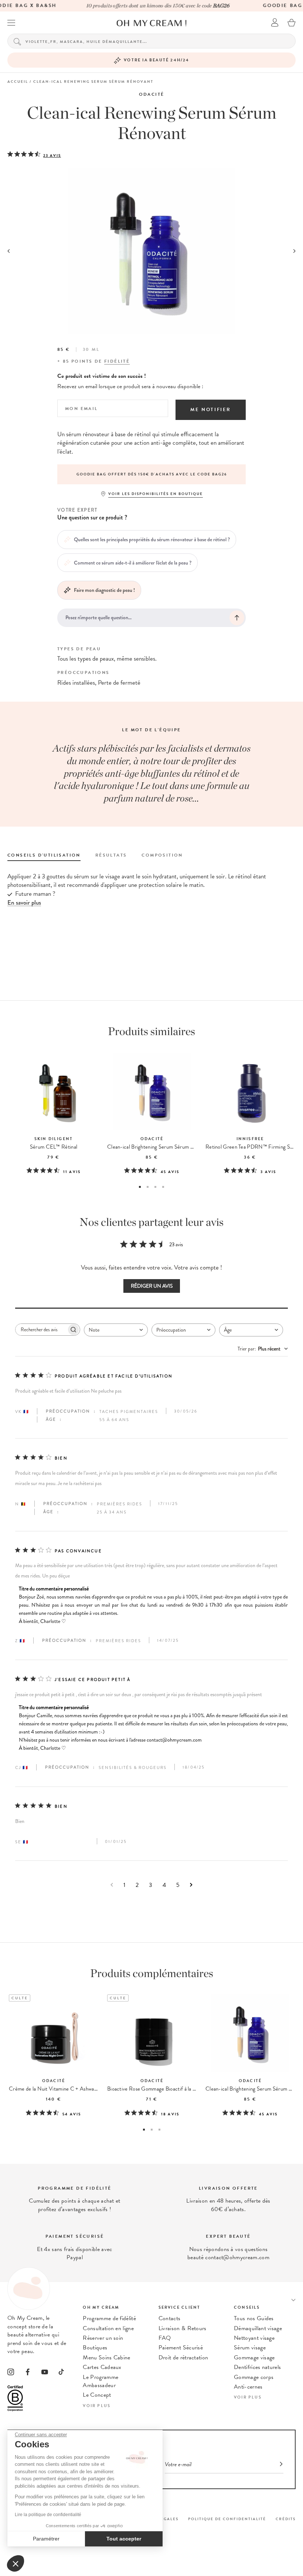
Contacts (170, 2318)
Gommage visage (254, 2358)
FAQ (165, 2338)
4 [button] (163, 1187)
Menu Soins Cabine (106, 2358)
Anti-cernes (248, 2387)
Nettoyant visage (254, 2338)
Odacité (152, 94)
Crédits (286, 2519)
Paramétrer (46, 2539)
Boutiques (95, 2348)
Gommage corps (254, 2377)
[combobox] (116, 1330)
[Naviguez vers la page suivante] (191, 1885)
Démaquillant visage (258, 2328)
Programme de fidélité (109, 2318)
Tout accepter (124, 2539)
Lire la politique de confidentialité (48, 2515)
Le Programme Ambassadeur (101, 2381)
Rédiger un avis (152, 1286)
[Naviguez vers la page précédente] (112, 1885)
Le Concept (97, 2395)
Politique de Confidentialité (227, 2519)
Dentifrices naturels (257, 2367)
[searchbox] (41, 1330)
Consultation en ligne (108, 2328)
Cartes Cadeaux (102, 2367)
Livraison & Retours (183, 2328)
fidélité (117, 361)
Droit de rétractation (183, 2358)
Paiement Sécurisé (181, 2348)
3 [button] (155, 1187)
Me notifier (211, 410)
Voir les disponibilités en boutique (156, 494)
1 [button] (140, 1187)
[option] (151, 474)
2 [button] (148, 1187)
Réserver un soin (103, 2338)
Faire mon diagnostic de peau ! (104, 590)
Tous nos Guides (254, 2318)
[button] (16, 2563)
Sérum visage (250, 2348)
